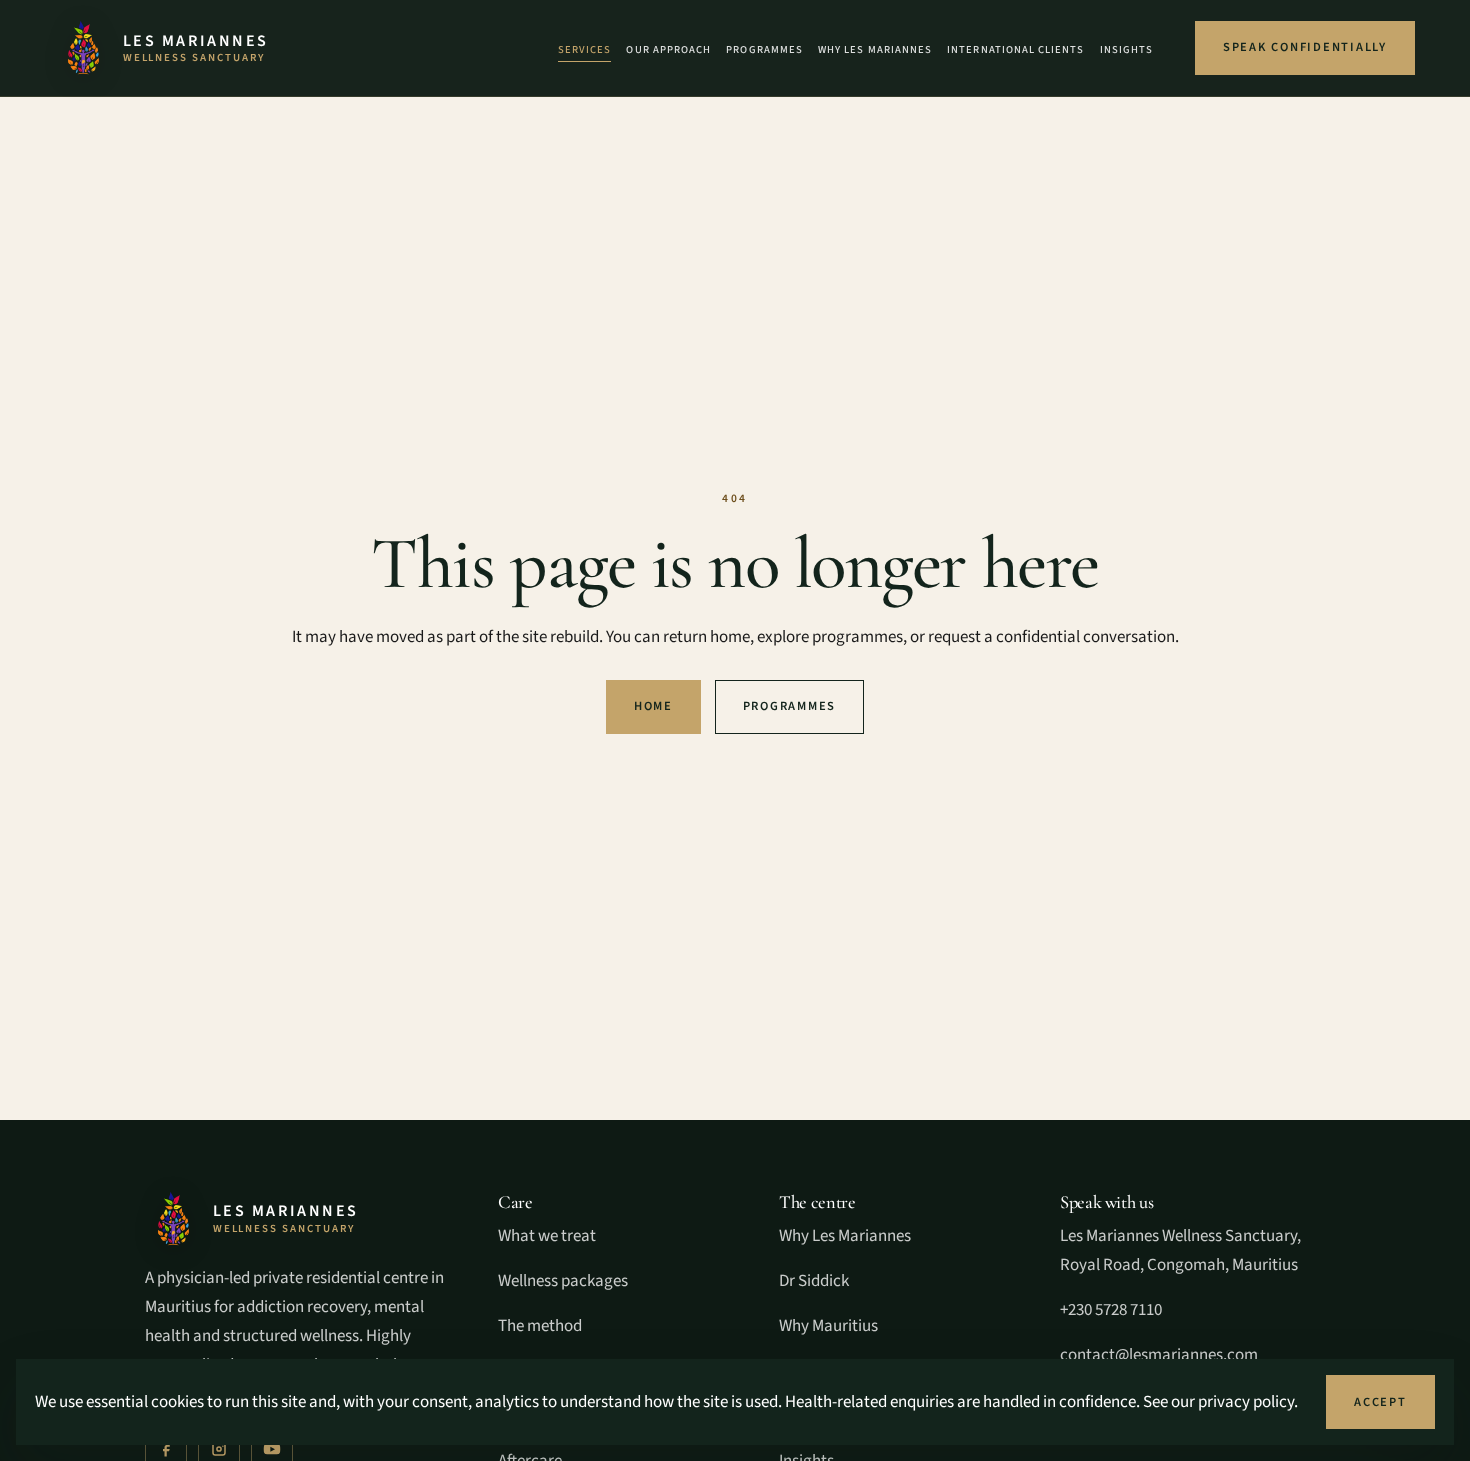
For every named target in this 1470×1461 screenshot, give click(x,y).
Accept (1380, 1402)
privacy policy (1246, 1402)
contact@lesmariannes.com (1159, 1355)
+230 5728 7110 (1111, 1310)
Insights (1126, 49)
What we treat (547, 1236)
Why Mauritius (828, 1326)
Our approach (668, 49)
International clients (1015, 49)
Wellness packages (563, 1281)
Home (653, 706)
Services (584, 49)
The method (540, 1326)
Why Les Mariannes (875, 49)
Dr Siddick (814, 1281)
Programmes (764, 49)
